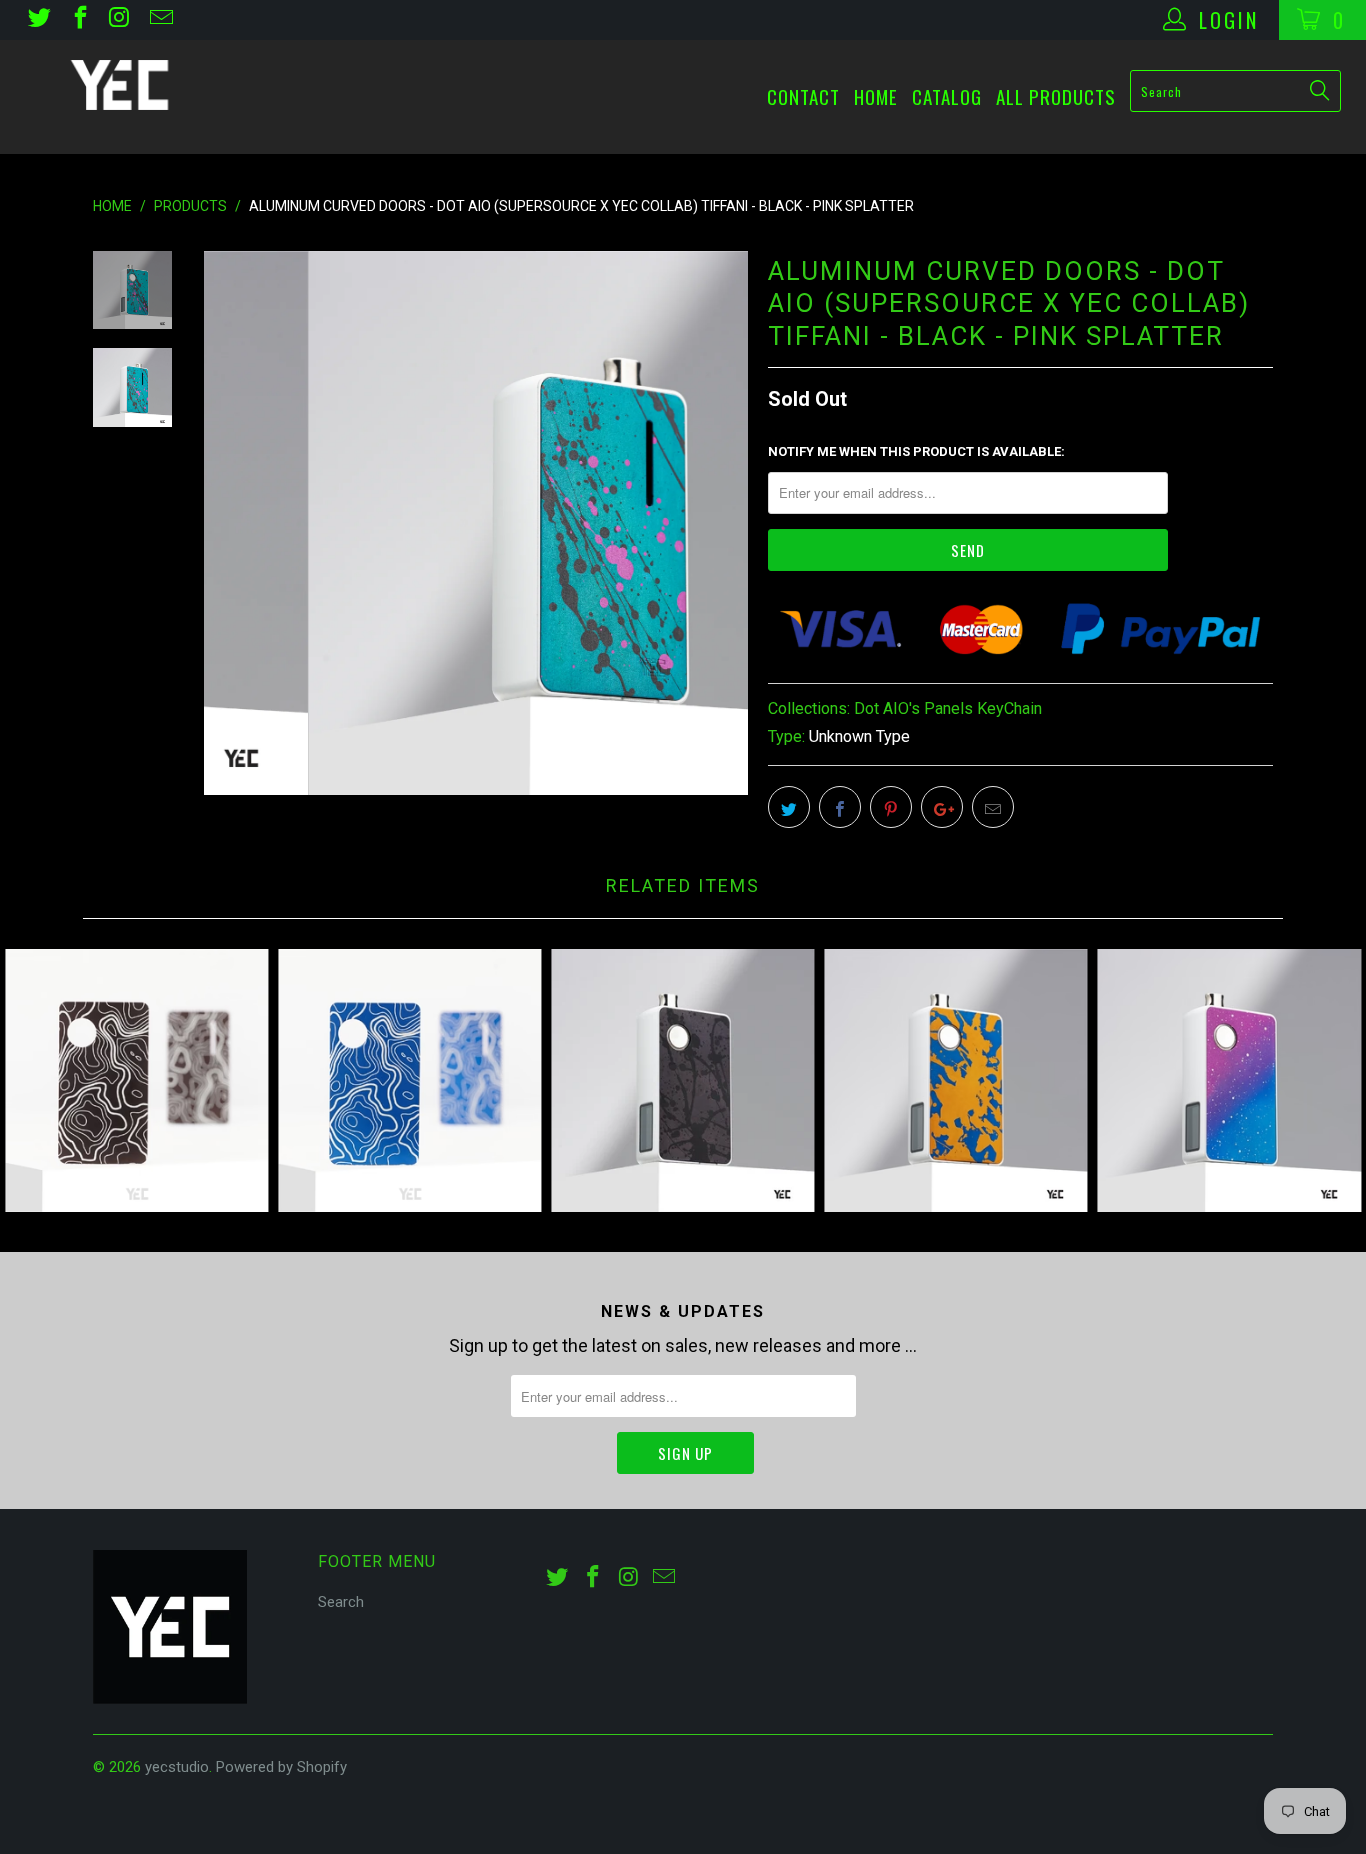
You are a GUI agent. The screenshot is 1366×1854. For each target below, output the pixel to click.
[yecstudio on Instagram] (119, 20)
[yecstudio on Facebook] (78, 20)
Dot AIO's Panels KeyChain (948, 708)
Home (876, 96)
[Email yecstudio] (159, 20)
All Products (1056, 96)
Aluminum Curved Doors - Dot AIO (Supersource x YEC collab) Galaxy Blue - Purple (1229, 1080)
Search (341, 1602)
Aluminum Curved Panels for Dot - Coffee (136, 1080)
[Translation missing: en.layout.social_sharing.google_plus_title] (942, 807)
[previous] (233, 523)
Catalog (947, 96)
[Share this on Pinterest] (891, 807)
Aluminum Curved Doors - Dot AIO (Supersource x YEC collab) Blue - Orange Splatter (956, 1080)
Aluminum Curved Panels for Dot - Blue (409, 1080)
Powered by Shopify (281, 1767)
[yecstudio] (119, 85)
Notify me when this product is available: (916, 451)
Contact (803, 96)
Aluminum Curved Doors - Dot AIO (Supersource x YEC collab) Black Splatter (682, 1080)
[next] (719, 523)
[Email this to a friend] (993, 807)
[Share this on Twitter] (789, 807)
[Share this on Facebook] (840, 807)
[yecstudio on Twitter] (38, 20)
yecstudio (177, 1767)
